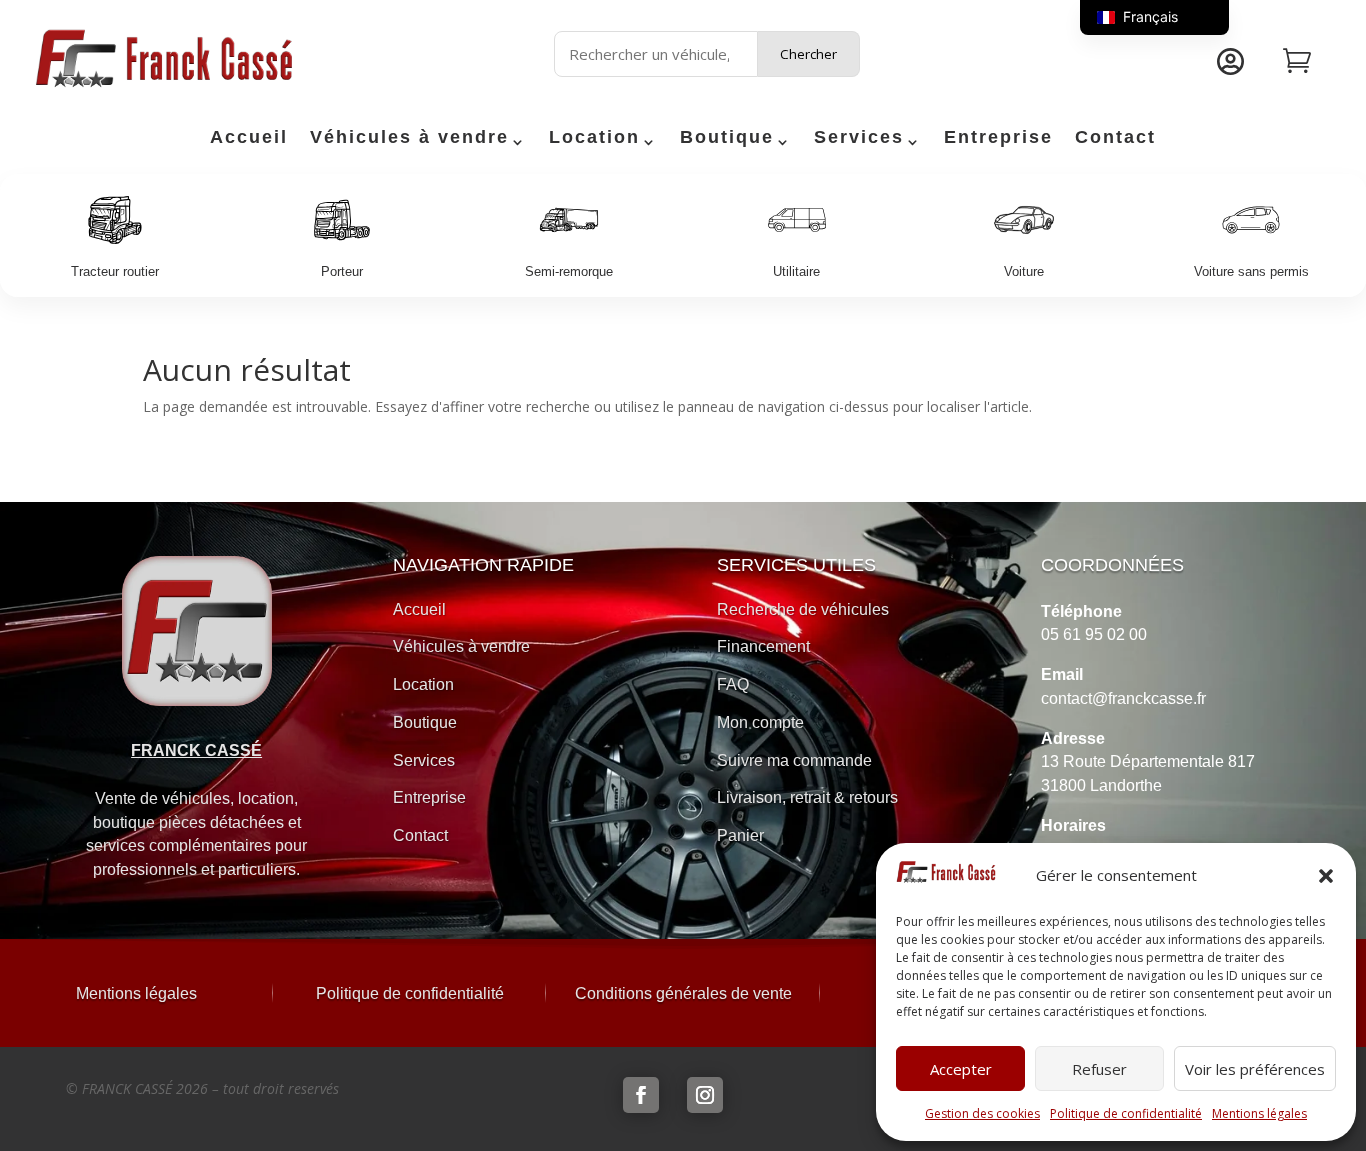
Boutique (727, 138)
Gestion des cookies (982, 1113)
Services (859, 138)
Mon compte (760, 722)
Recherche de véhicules (803, 609)
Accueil (249, 138)
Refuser (1099, 1069)
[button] (1326, 876)
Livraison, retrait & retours (807, 797)
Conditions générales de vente (683, 993)
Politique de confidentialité (1126, 1113)
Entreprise (998, 138)
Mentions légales (1259, 1113)
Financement (763, 646)
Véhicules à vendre (409, 138)
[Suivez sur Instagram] (705, 1095)
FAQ (733, 684)
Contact (1115, 138)
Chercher (808, 54)
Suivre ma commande (794, 760)
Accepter (961, 1069)
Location (594, 138)
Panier (740, 835)
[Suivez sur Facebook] (641, 1095)
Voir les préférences (1255, 1069)
